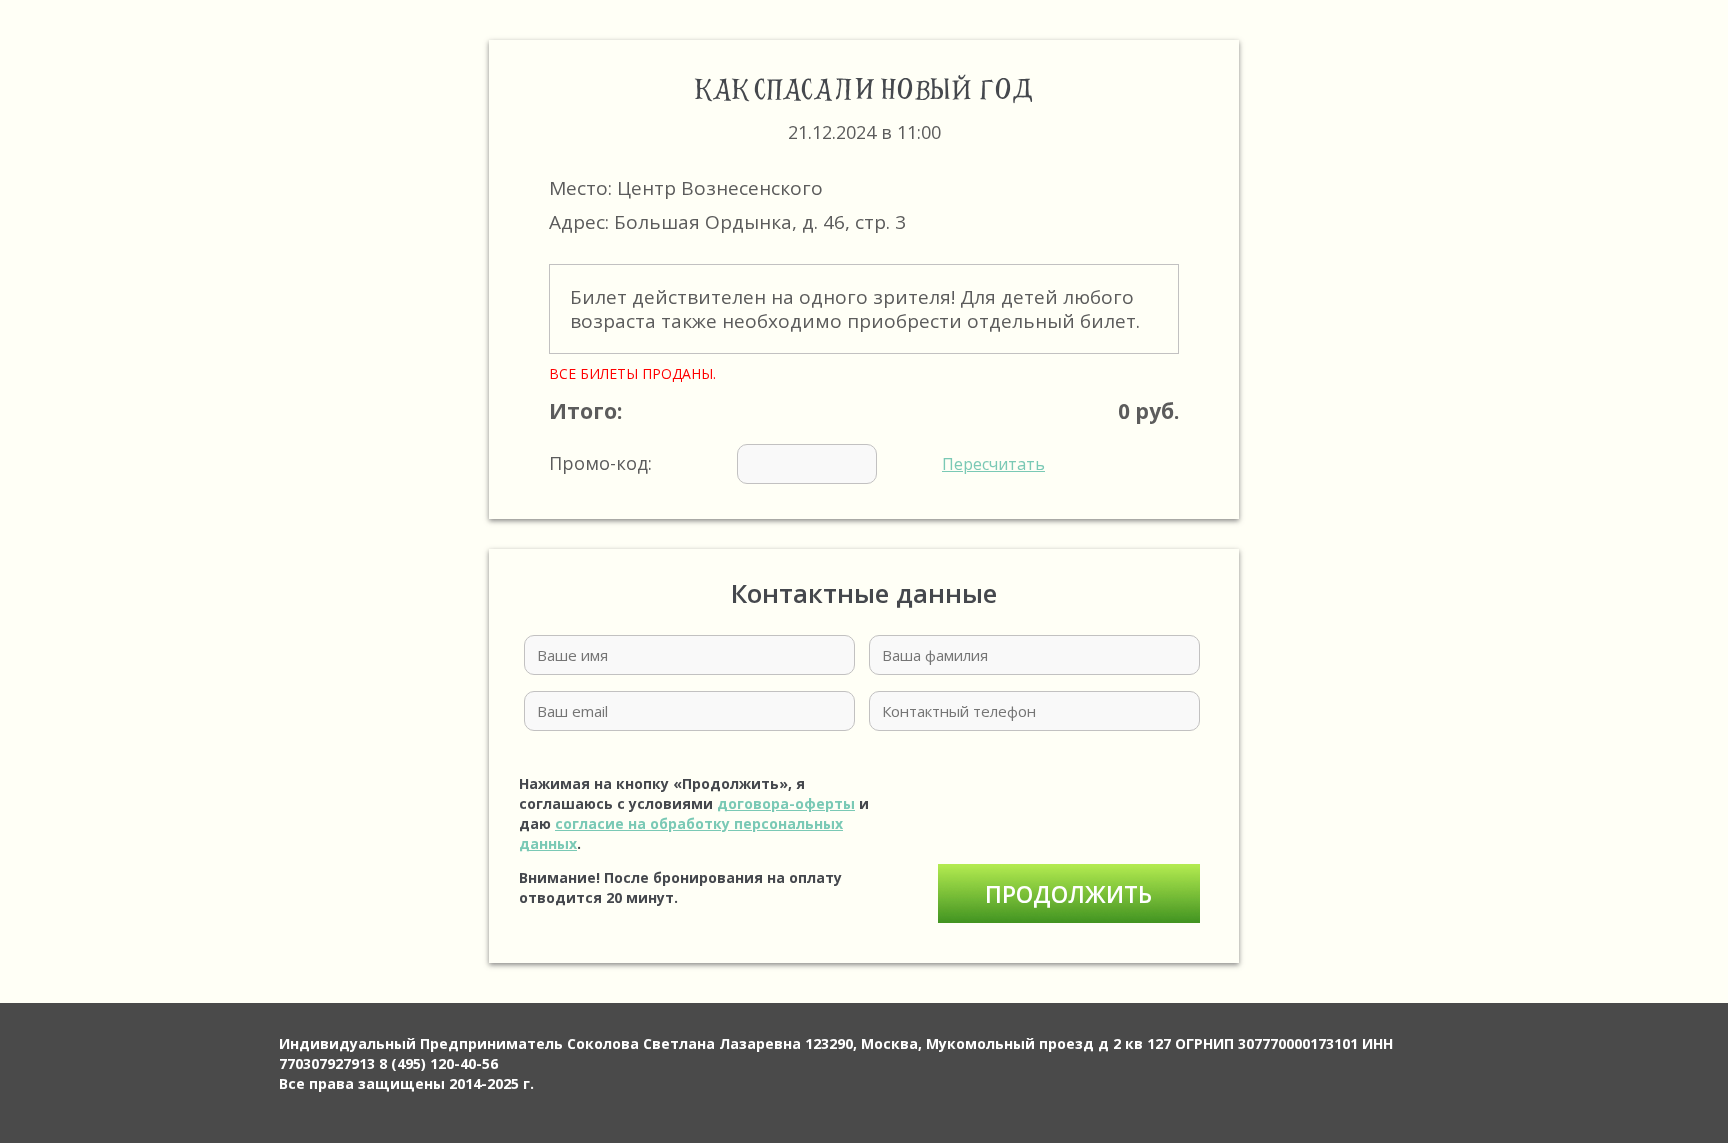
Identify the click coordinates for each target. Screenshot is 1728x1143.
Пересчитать (993, 464)
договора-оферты (786, 803)
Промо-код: (797, 463)
